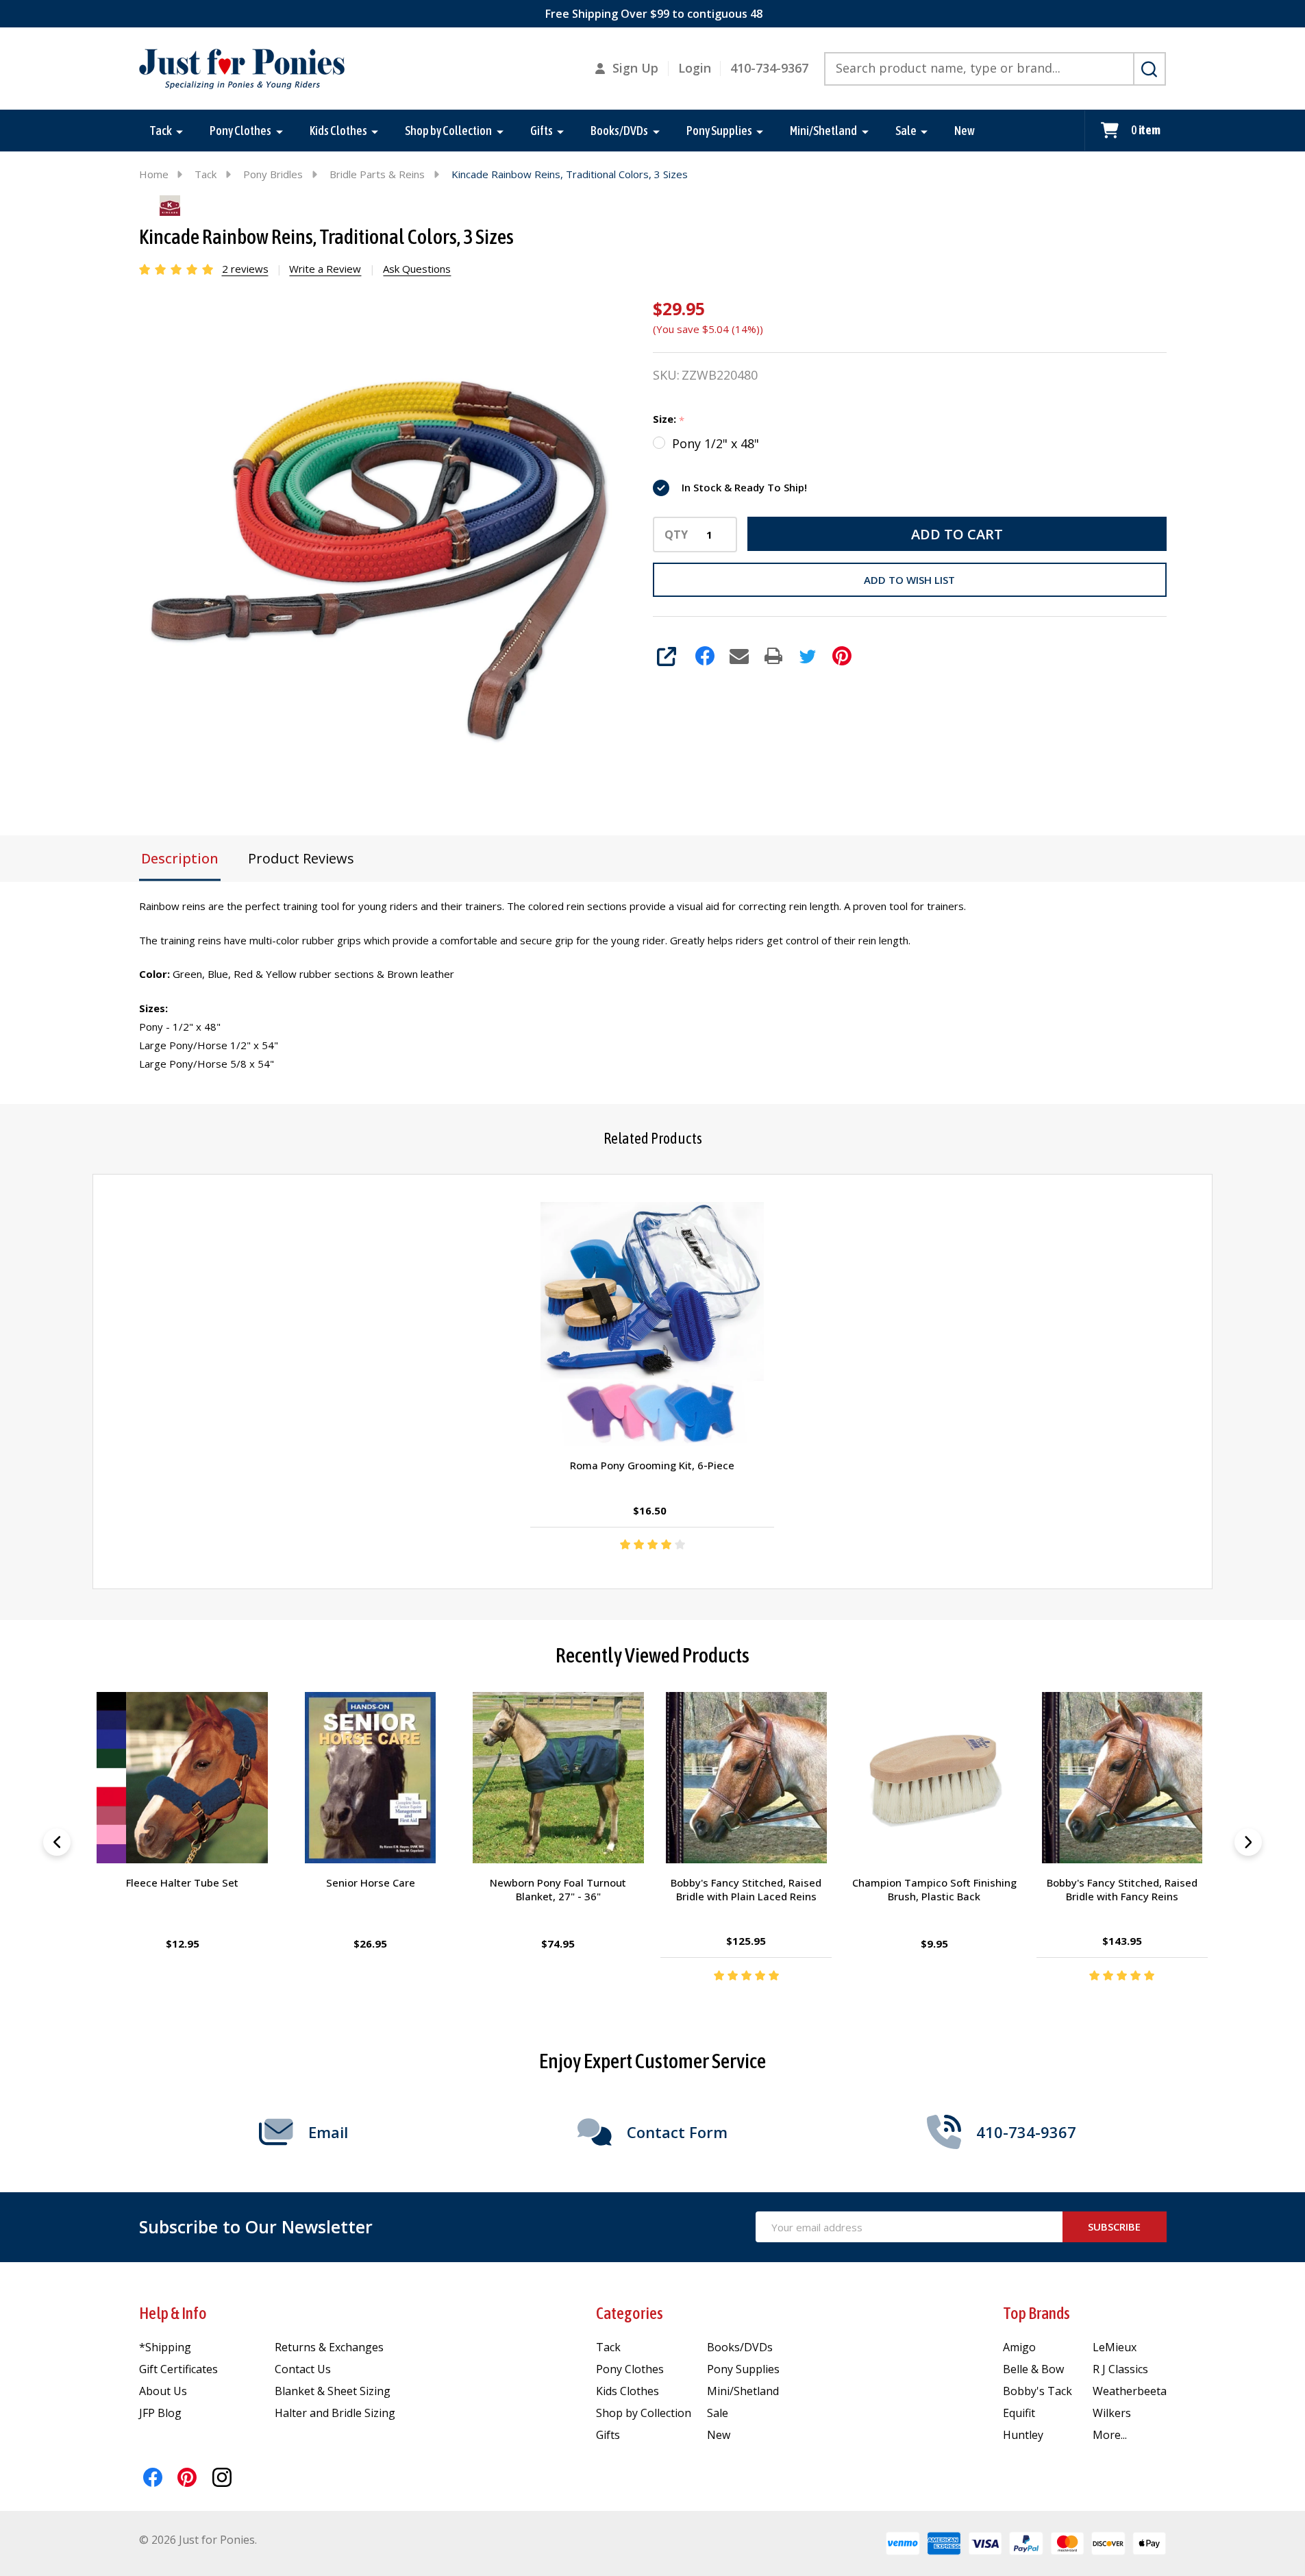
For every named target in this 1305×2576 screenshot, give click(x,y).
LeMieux (1115, 2347)
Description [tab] (180, 858)
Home (154, 174)
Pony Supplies (719, 131)
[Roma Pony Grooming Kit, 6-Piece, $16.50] (652, 1324)
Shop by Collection (448, 131)
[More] (179, 131)
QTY (676, 535)
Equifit (1019, 2413)
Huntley (1023, 2435)
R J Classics (1120, 2369)
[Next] (1248, 1842)
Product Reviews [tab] (301, 858)
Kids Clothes (338, 131)
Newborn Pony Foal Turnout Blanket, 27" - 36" (559, 1890)
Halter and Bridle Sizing (335, 2413)
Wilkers (1112, 2413)
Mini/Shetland (823, 131)
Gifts (542, 131)
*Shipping (165, 2347)
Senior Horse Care (371, 1883)
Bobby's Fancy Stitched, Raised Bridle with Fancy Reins (1122, 1890)
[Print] (773, 656)
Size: (669, 419)
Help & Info (173, 2313)
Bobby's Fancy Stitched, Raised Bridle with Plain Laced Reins (747, 1890)
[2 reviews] (177, 268)
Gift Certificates (178, 2369)
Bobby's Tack (1037, 2391)
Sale (906, 131)
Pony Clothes (240, 131)
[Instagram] (222, 2477)
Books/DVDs (619, 131)
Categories (630, 2313)
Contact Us (303, 2369)
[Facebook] (705, 656)
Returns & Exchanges (329, 2347)
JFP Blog (160, 2413)
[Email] (739, 656)
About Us (163, 2391)
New (965, 131)
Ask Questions (417, 269)
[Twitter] (808, 656)
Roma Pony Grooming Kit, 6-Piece (653, 1465)
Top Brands (1036, 2313)
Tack (161, 131)
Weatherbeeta (1130, 2391)
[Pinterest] (842, 656)
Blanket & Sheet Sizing (333, 2391)
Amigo (1019, 2347)
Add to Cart (957, 534)
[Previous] (57, 1842)
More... (1110, 2435)
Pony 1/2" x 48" (716, 443)
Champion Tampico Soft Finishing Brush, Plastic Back (934, 1890)
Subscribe (1114, 2227)
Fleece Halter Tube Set (183, 1883)
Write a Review (325, 269)
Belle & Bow (1033, 2369)
